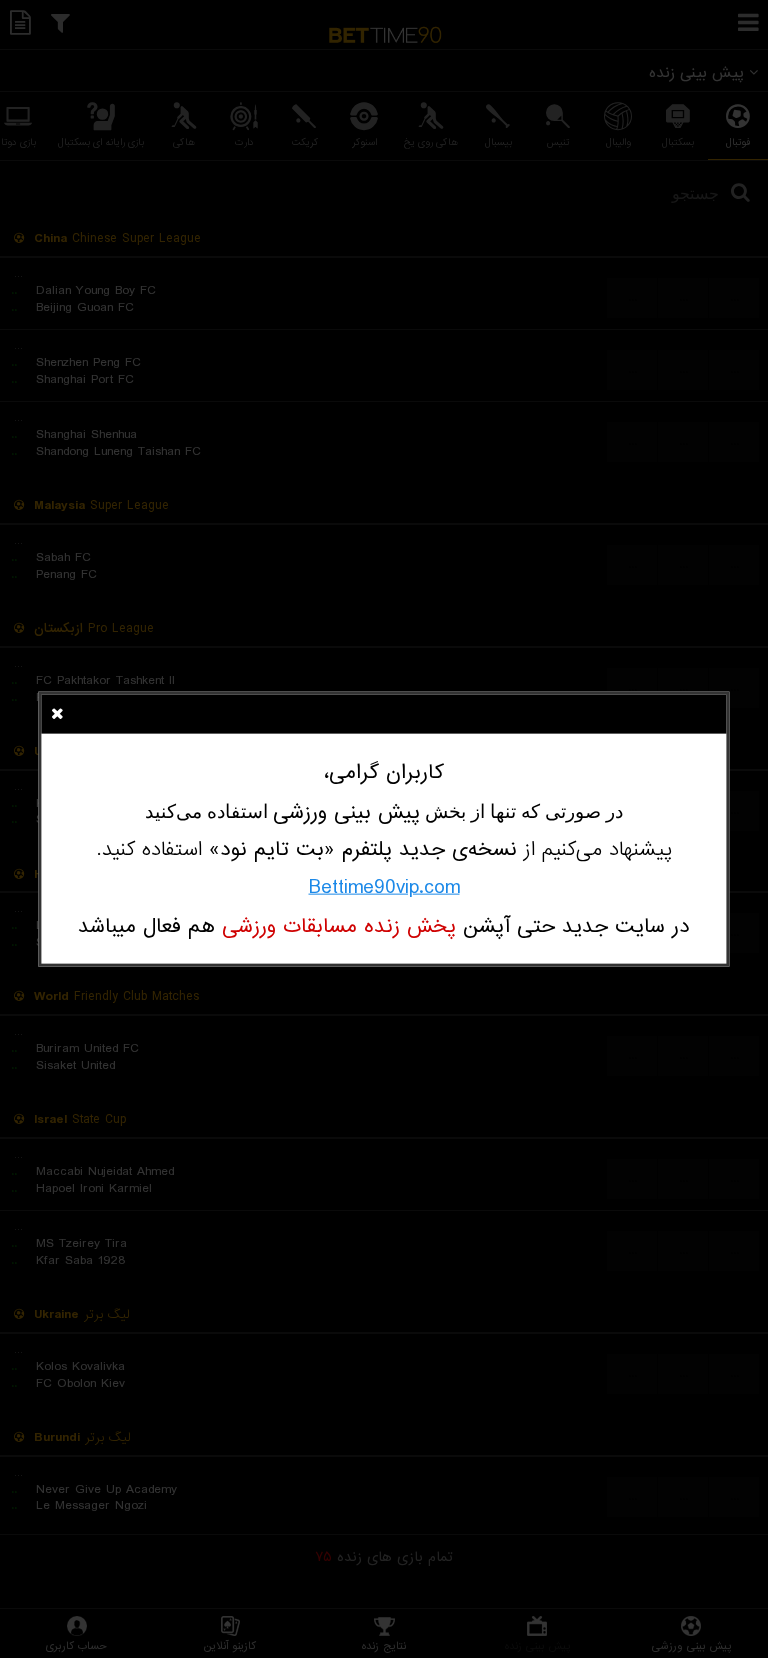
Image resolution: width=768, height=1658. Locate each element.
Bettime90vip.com (384, 886)
